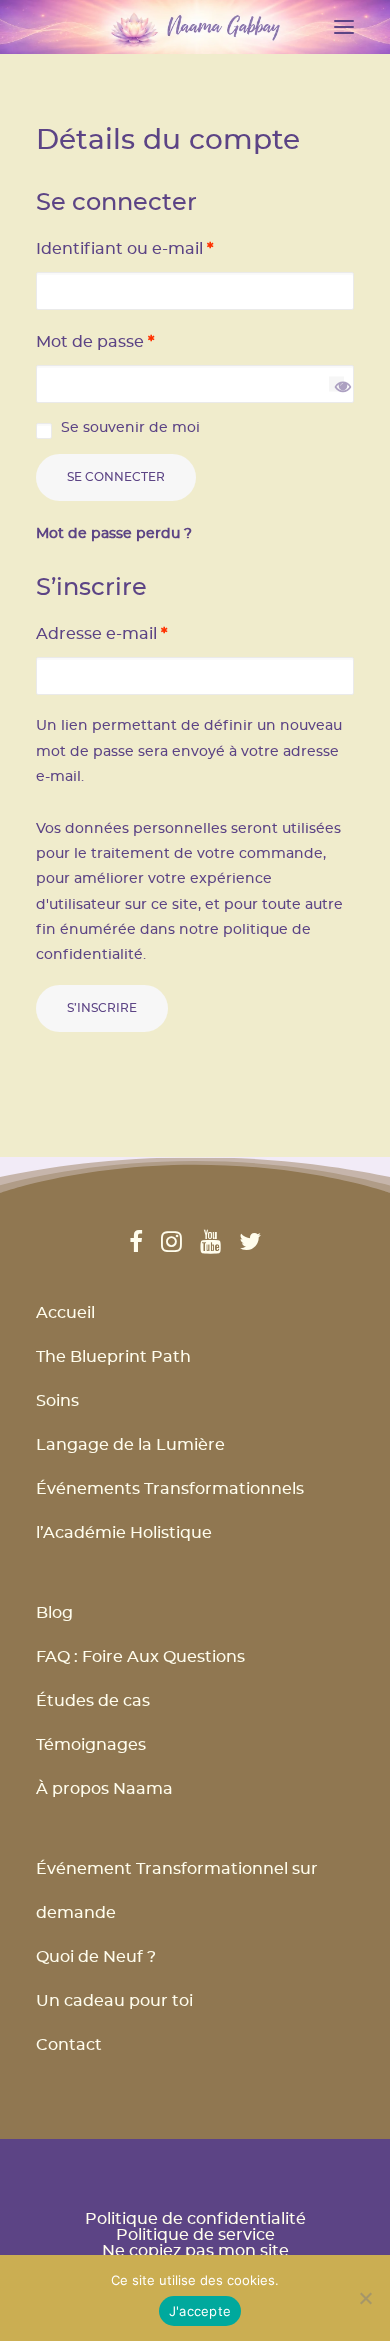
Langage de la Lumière (130, 1445)
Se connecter (116, 477)
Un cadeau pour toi (114, 2001)
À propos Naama (104, 1789)
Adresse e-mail (101, 634)
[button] (344, 27)
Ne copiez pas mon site (195, 2251)
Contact (69, 2045)
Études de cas (93, 1701)
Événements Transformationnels (170, 1489)
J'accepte (200, 2311)
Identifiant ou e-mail (124, 249)
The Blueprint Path (113, 1357)
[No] (365, 2298)
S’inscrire (102, 1008)
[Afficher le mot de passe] (336, 384)
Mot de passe (95, 342)
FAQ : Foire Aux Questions (140, 1657)
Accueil (65, 1313)
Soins (57, 1401)
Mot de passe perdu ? (114, 533)
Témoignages (91, 1745)
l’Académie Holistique (124, 1533)
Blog (54, 1613)
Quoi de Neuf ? (96, 1957)
